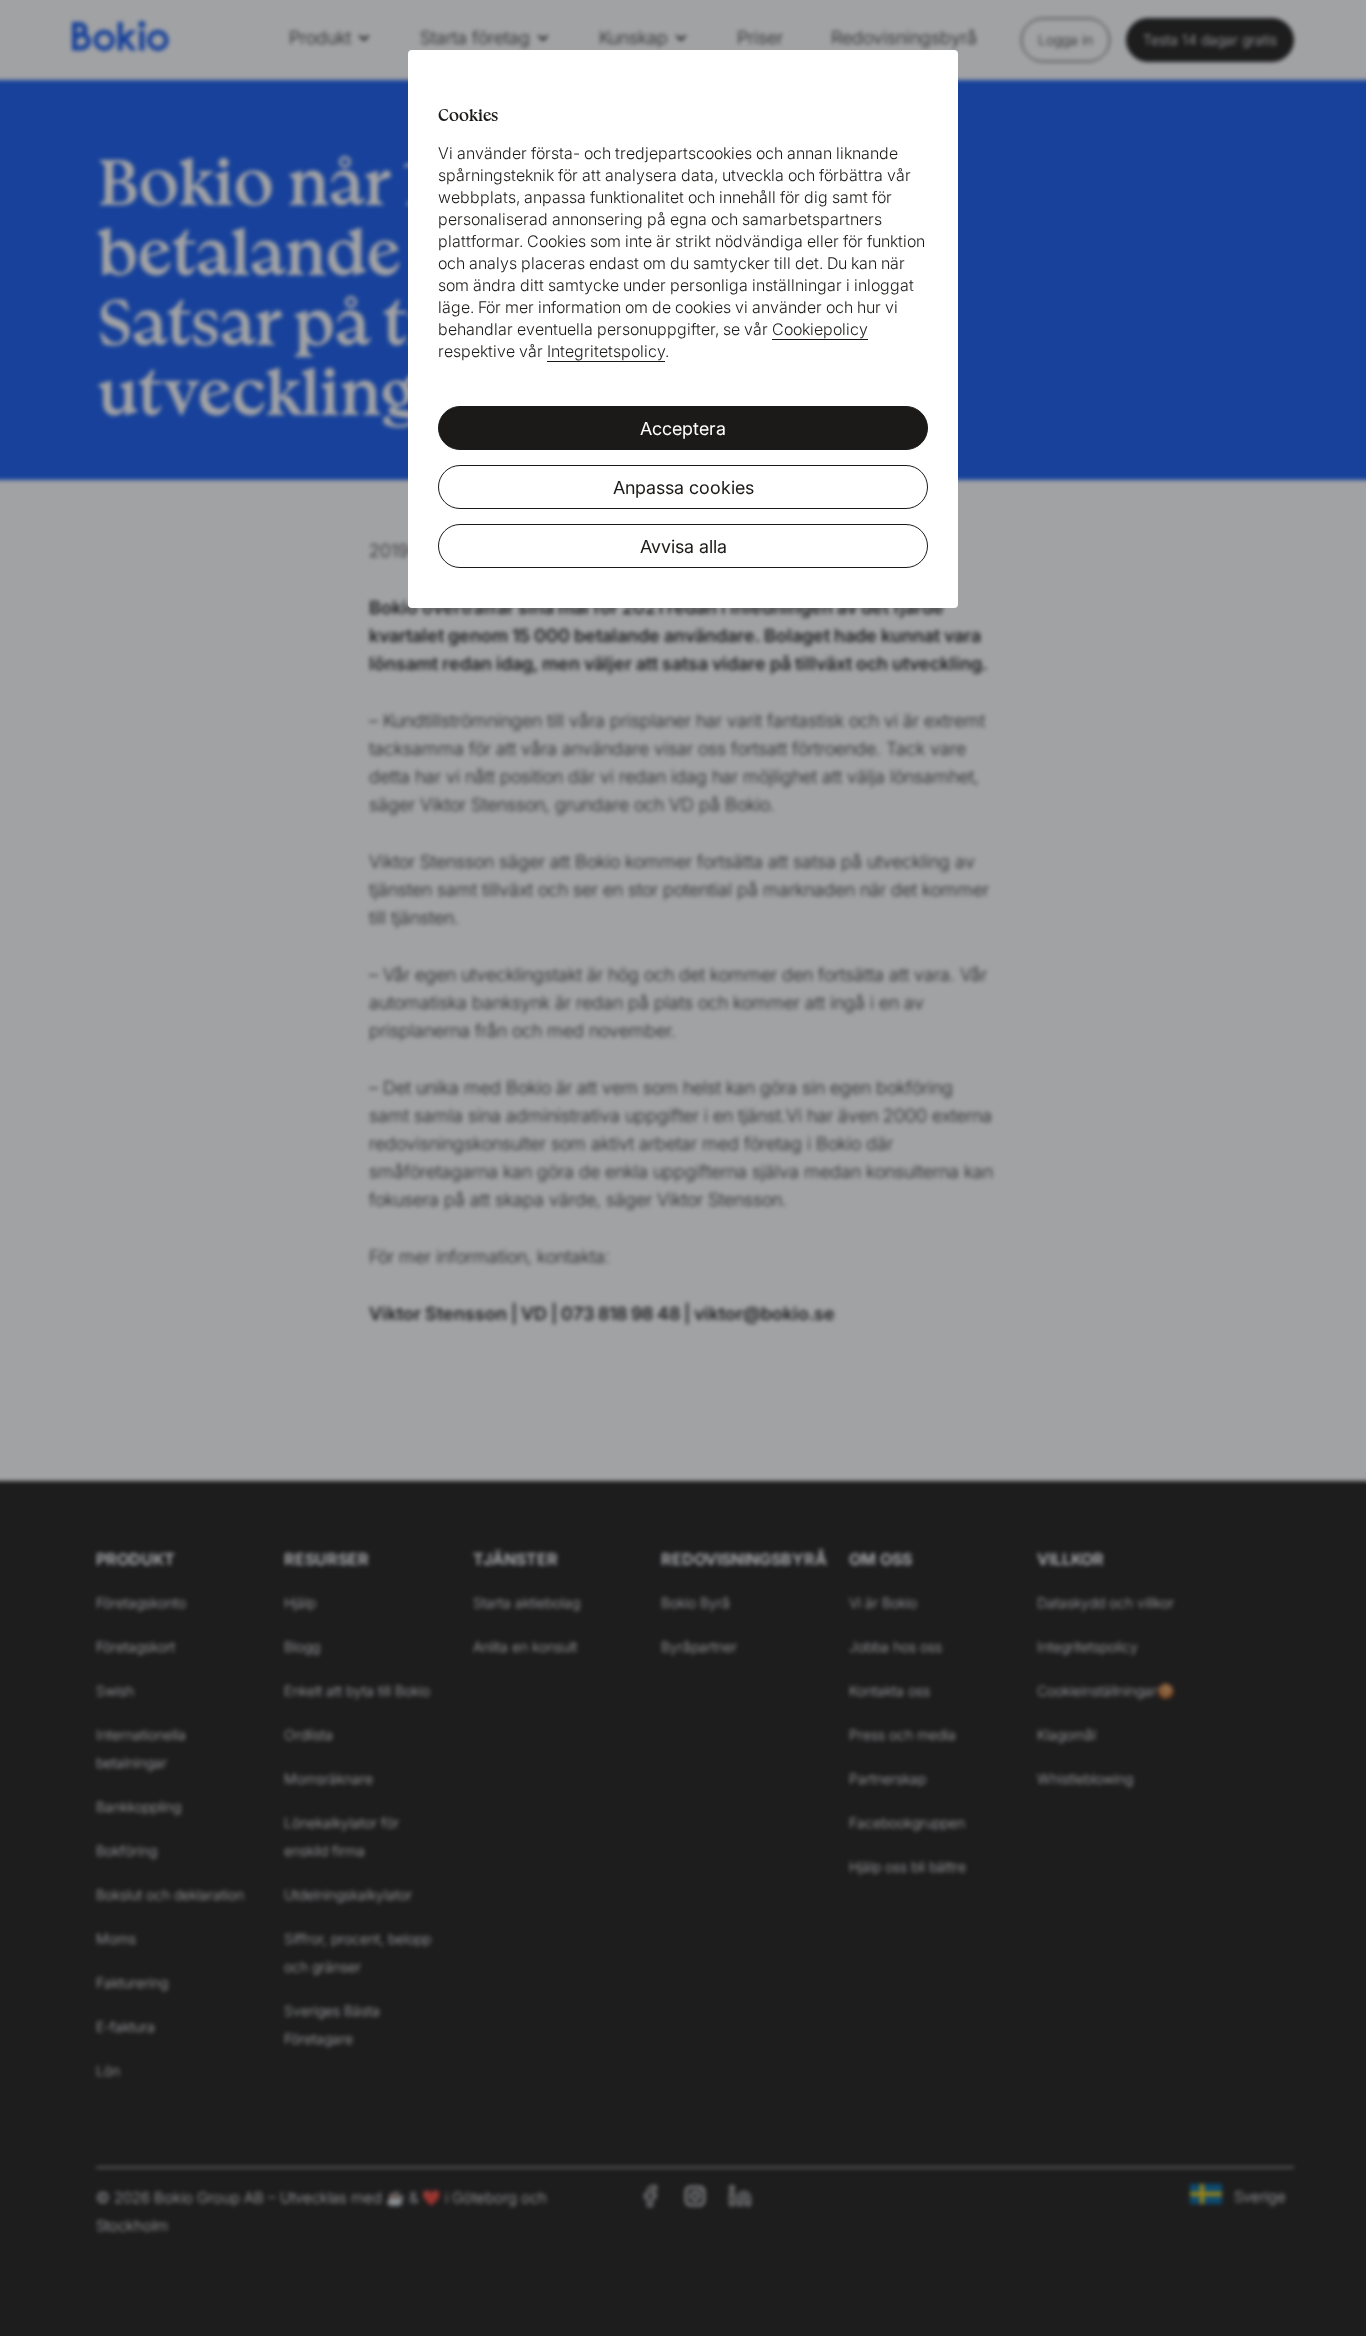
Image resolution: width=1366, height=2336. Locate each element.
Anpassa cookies (683, 487)
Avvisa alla (683, 546)
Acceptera (683, 428)
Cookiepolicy (820, 329)
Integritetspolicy (606, 351)
